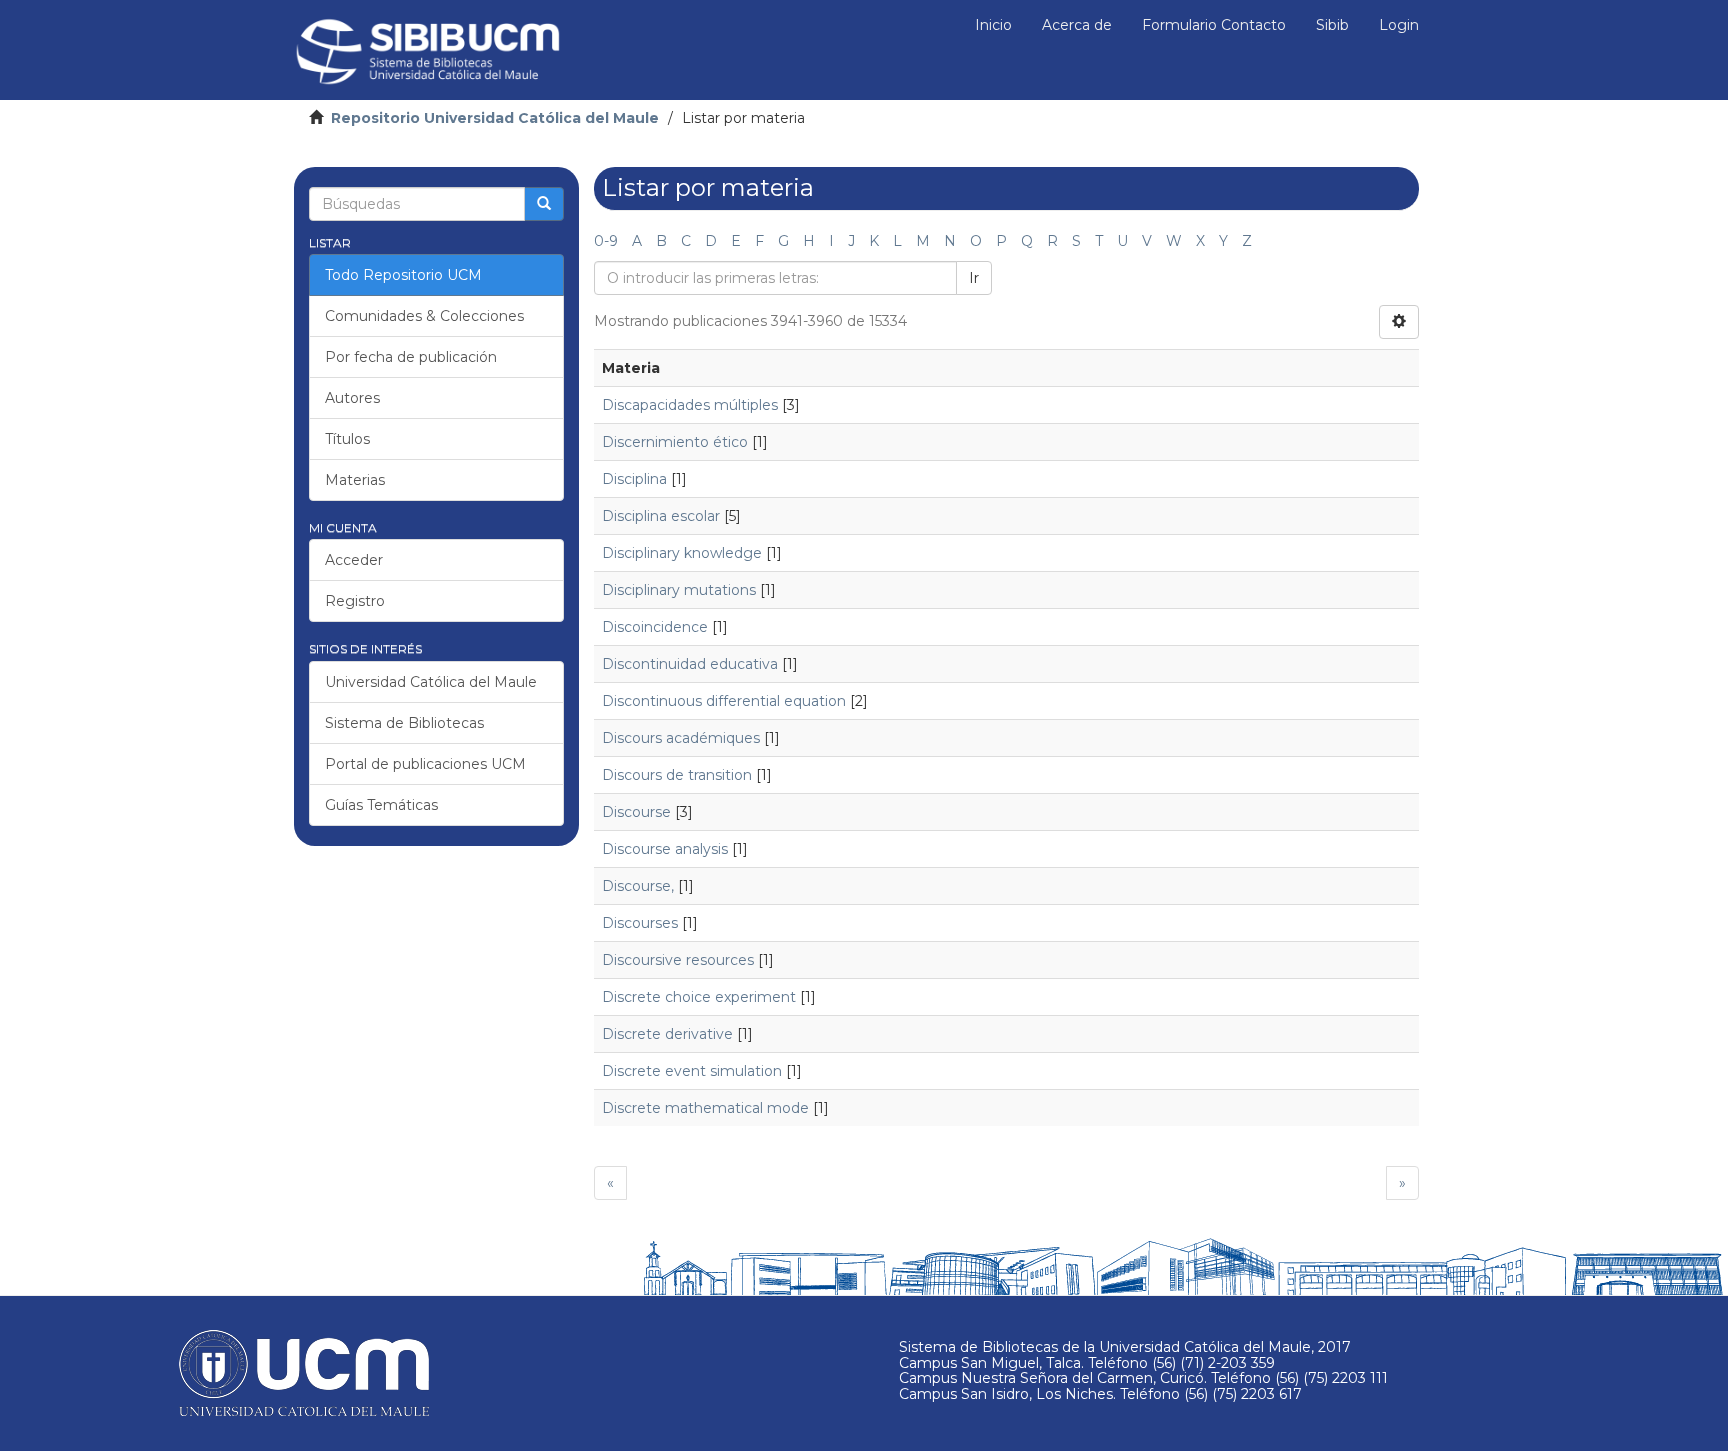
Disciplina (634, 479)
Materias (355, 480)
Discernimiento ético (675, 442)
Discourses (640, 923)
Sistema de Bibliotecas (404, 723)
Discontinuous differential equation (724, 701)
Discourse (636, 812)
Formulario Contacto (1214, 25)
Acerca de (1077, 25)
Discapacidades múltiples (690, 405)
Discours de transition (677, 775)
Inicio (993, 25)
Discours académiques (681, 738)
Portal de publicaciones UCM (425, 764)
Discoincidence (655, 627)
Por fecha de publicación (411, 357)
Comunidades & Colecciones (424, 316)
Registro (355, 601)
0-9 (606, 241)
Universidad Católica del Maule (431, 682)
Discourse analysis (665, 849)
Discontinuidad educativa (690, 664)
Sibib (1332, 25)
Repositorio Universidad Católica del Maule (495, 118)
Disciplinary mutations (679, 590)
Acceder (354, 560)
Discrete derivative (667, 1034)
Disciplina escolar (661, 516)
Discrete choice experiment (699, 997)
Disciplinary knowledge (682, 553)
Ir (974, 278)
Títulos (347, 439)
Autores (352, 398)
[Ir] (544, 204)
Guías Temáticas (381, 805)
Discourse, (638, 886)
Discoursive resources (678, 960)
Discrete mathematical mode (705, 1108)
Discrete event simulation (692, 1071)
